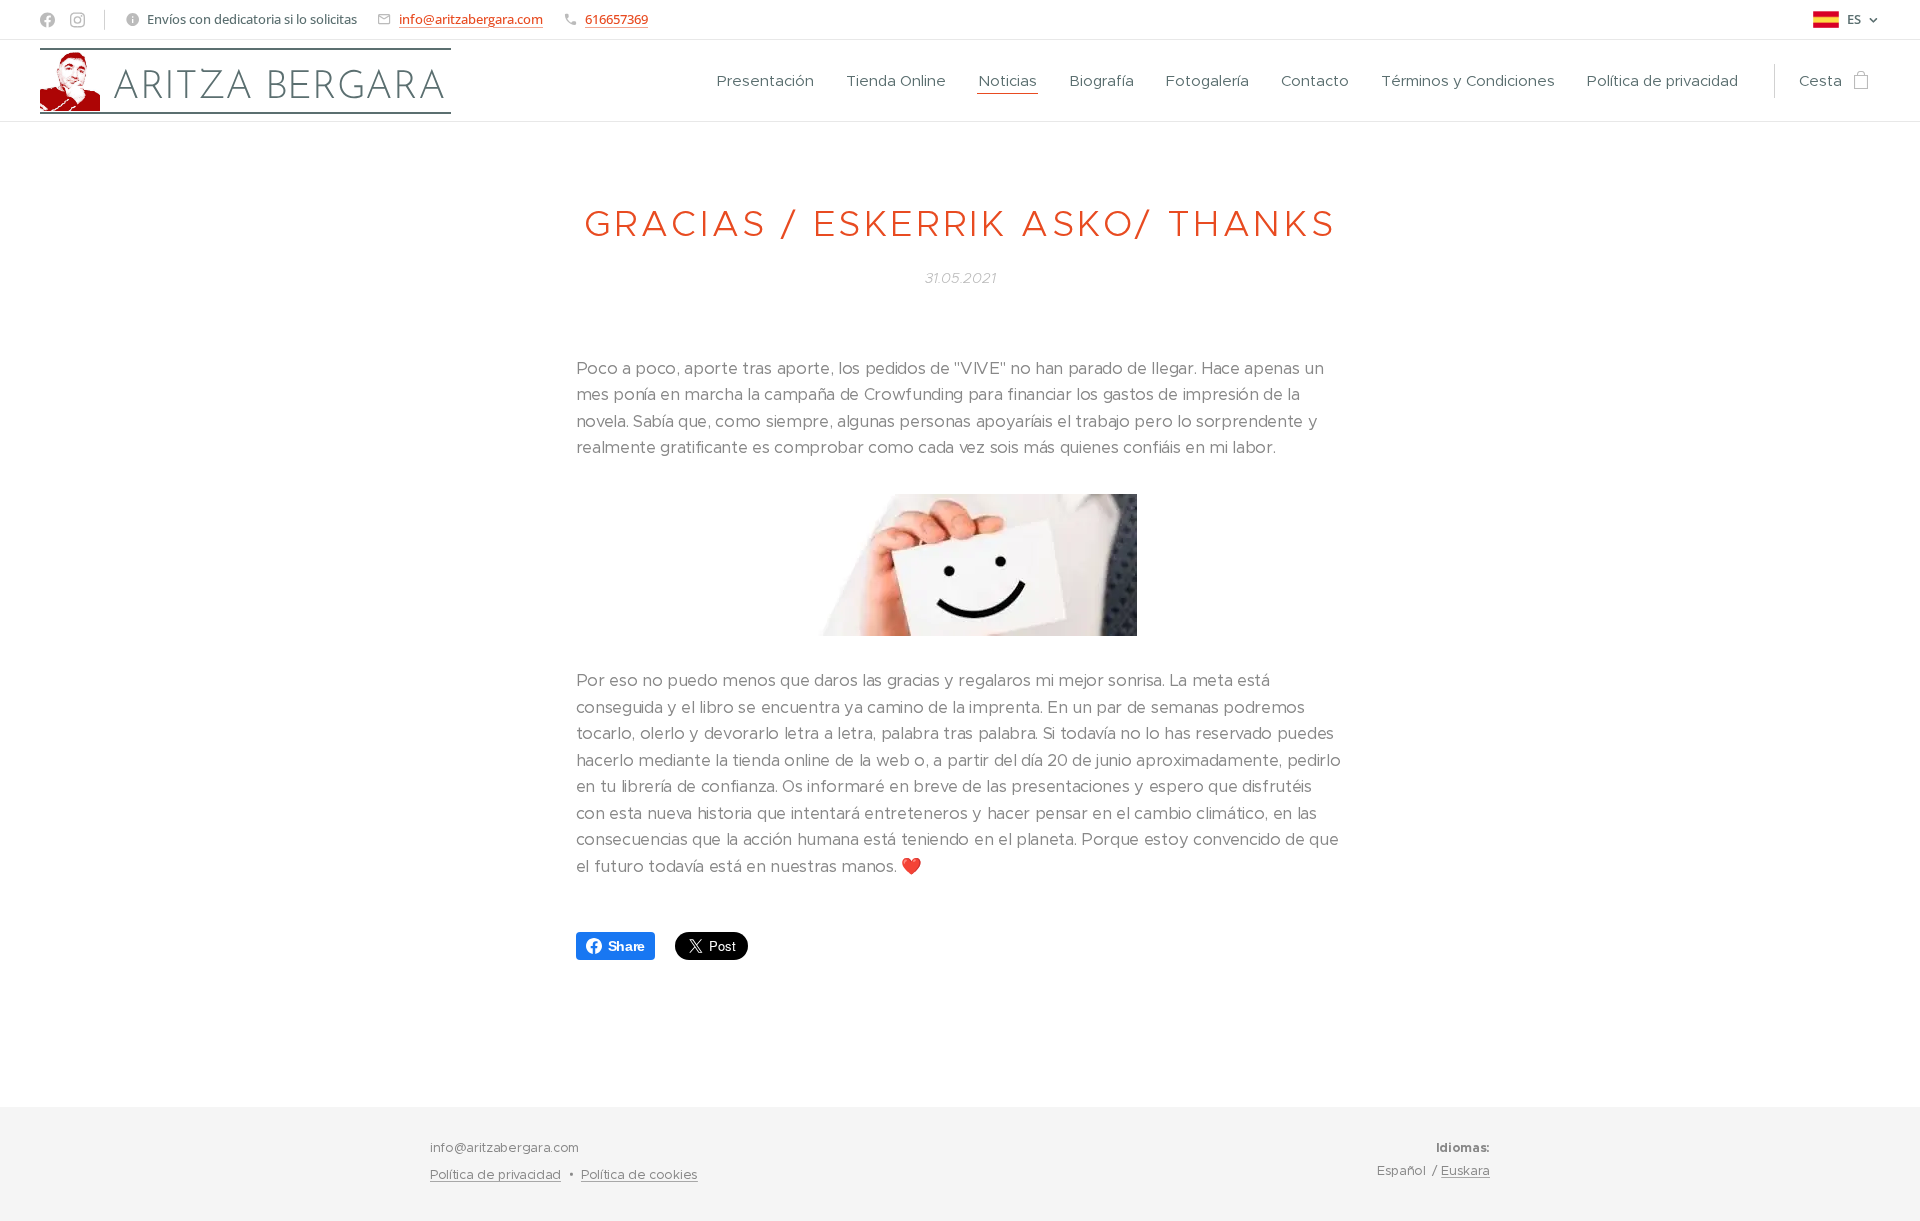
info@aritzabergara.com (471, 19)
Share (626, 946)
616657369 (616, 19)
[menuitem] (771, 81)
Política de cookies (639, 1174)
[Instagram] (77, 20)
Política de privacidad (495, 1174)
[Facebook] (47, 20)
